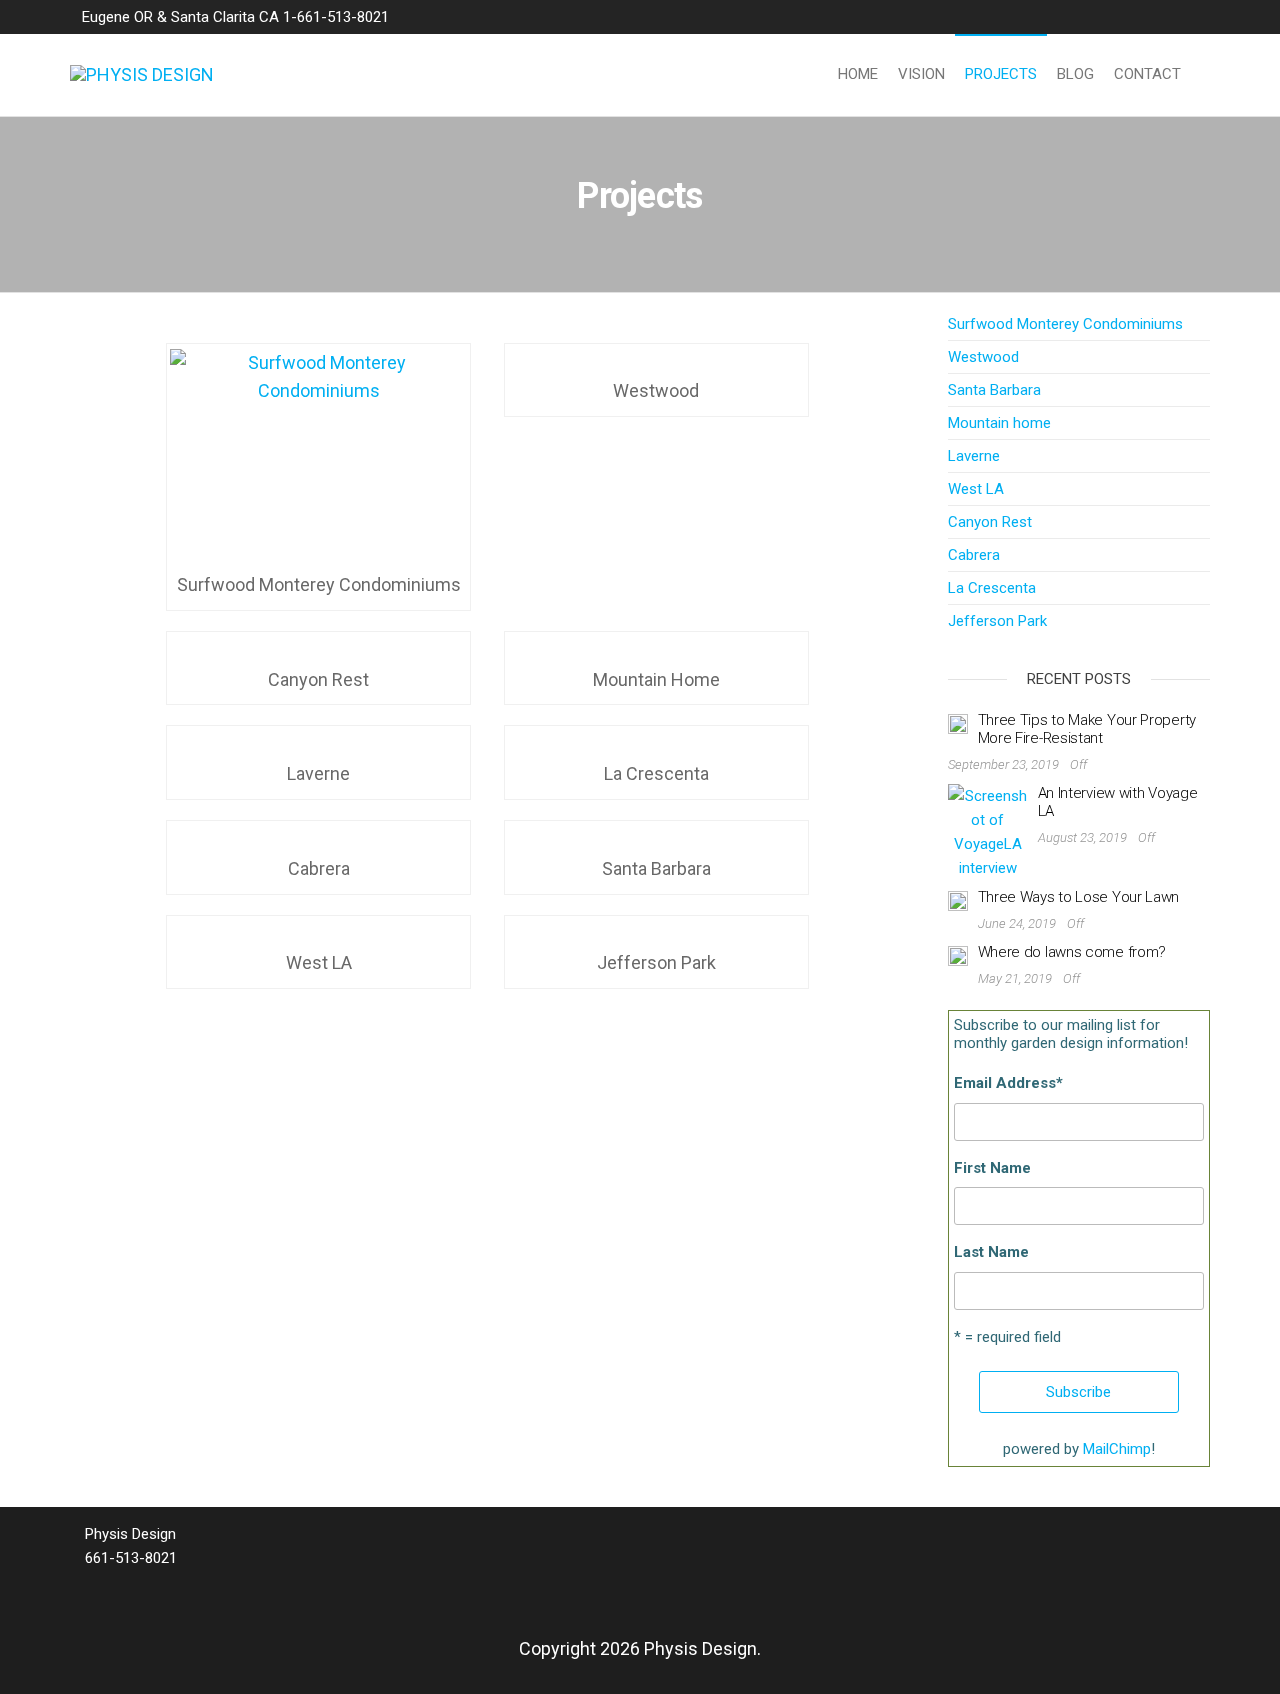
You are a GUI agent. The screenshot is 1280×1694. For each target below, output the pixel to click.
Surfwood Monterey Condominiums (1065, 324)
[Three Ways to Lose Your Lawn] (958, 900)
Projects (1001, 74)
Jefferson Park (997, 621)
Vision (921, 74)
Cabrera (974, 555)
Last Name (991, 1252)
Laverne (974, 456)
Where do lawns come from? (1072, 952)
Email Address (1008, 1083)
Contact (1147, 74)
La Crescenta (992, 588)
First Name (992, 1168)
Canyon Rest (990, 522)
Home (858, 74)
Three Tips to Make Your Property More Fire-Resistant (1087, 729)
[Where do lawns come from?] (958, 955)
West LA (976, 489)
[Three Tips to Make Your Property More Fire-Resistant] (958, 723)
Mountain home (999, 423)
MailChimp (1117, 1449)
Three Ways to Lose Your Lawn (1079, 897)
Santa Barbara (994, 390)
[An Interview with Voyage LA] (988, 831)
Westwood (983, 357)
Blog (1075, 74)
